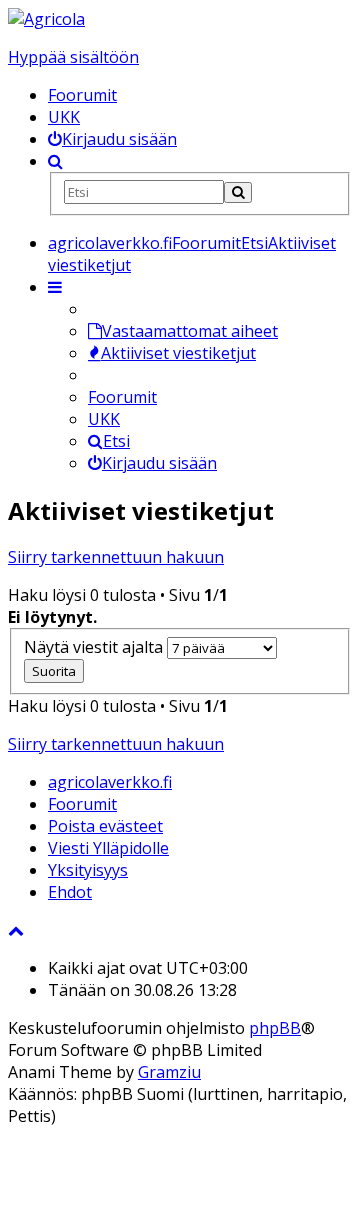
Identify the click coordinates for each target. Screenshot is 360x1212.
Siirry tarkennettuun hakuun (116, 557)
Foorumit (82, 95)
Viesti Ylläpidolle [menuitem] (108, 848)
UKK (64, 117)
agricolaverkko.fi (110, 782)
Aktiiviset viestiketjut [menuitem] (178, 353)
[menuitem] (112, 139)
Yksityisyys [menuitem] (88, 870)
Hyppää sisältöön (73, 57)
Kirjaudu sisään (159, 463)
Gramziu (169, 1072)
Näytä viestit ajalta (95, 647)
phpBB (275, 1028)
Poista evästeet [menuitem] (105, 826)
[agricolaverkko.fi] (46, 19)
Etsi (116, 441)
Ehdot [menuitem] (70, 892)
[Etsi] (238, 192)
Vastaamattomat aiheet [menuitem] (190, 331)
